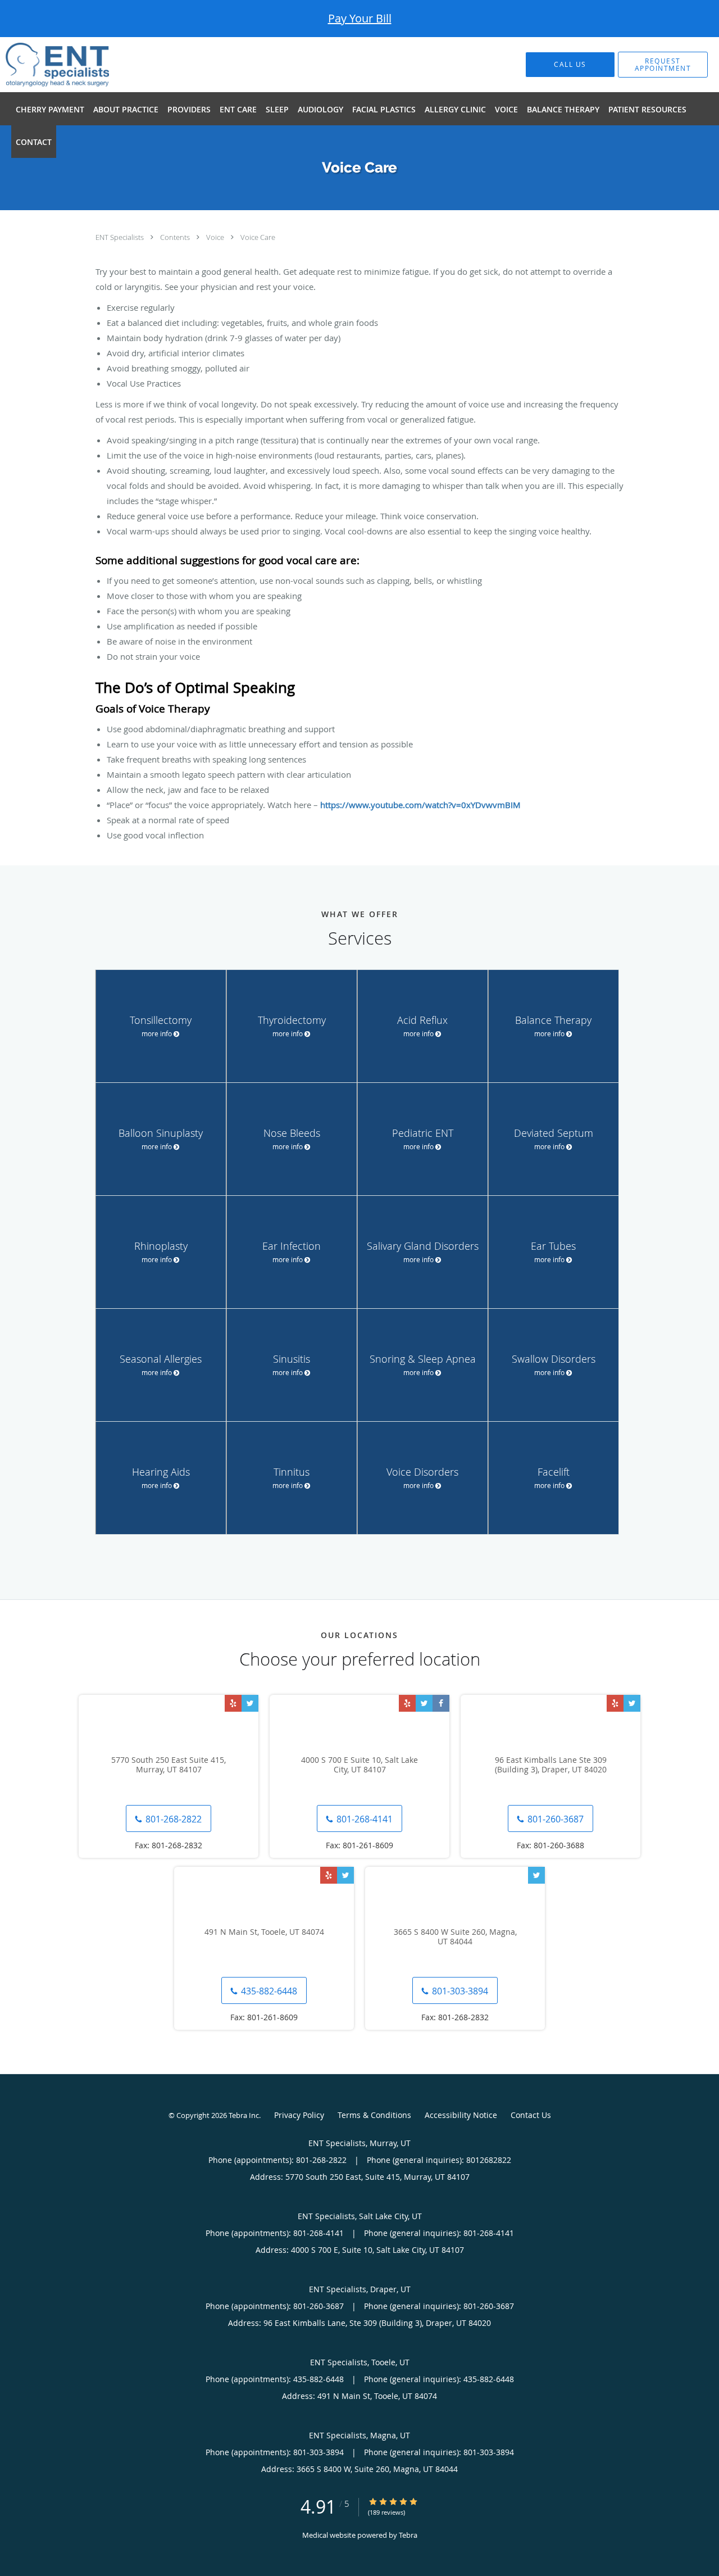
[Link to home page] (40, 65)
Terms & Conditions (374, 2115)
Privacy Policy (299, 2115)
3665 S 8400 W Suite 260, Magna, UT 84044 (455, 1937)
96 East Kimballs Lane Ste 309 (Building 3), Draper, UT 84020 (551, 1765)
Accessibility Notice (461, 2115)
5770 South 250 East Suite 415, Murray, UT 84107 (169, 1765)
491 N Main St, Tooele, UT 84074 (264, 1932)
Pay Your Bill (360, 18)
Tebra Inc (244, 2115)
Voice (216, 237)
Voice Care (258, 237)
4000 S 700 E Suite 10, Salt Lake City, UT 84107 (359, 1765)
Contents (176, 237)
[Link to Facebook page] (441, 1703)
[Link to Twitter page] (250, 1703)
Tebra (408, 2535)
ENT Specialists (120, 237)
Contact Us (531, 2115)
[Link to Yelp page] (233, 1703)
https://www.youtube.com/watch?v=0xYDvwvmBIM (420, 805)
